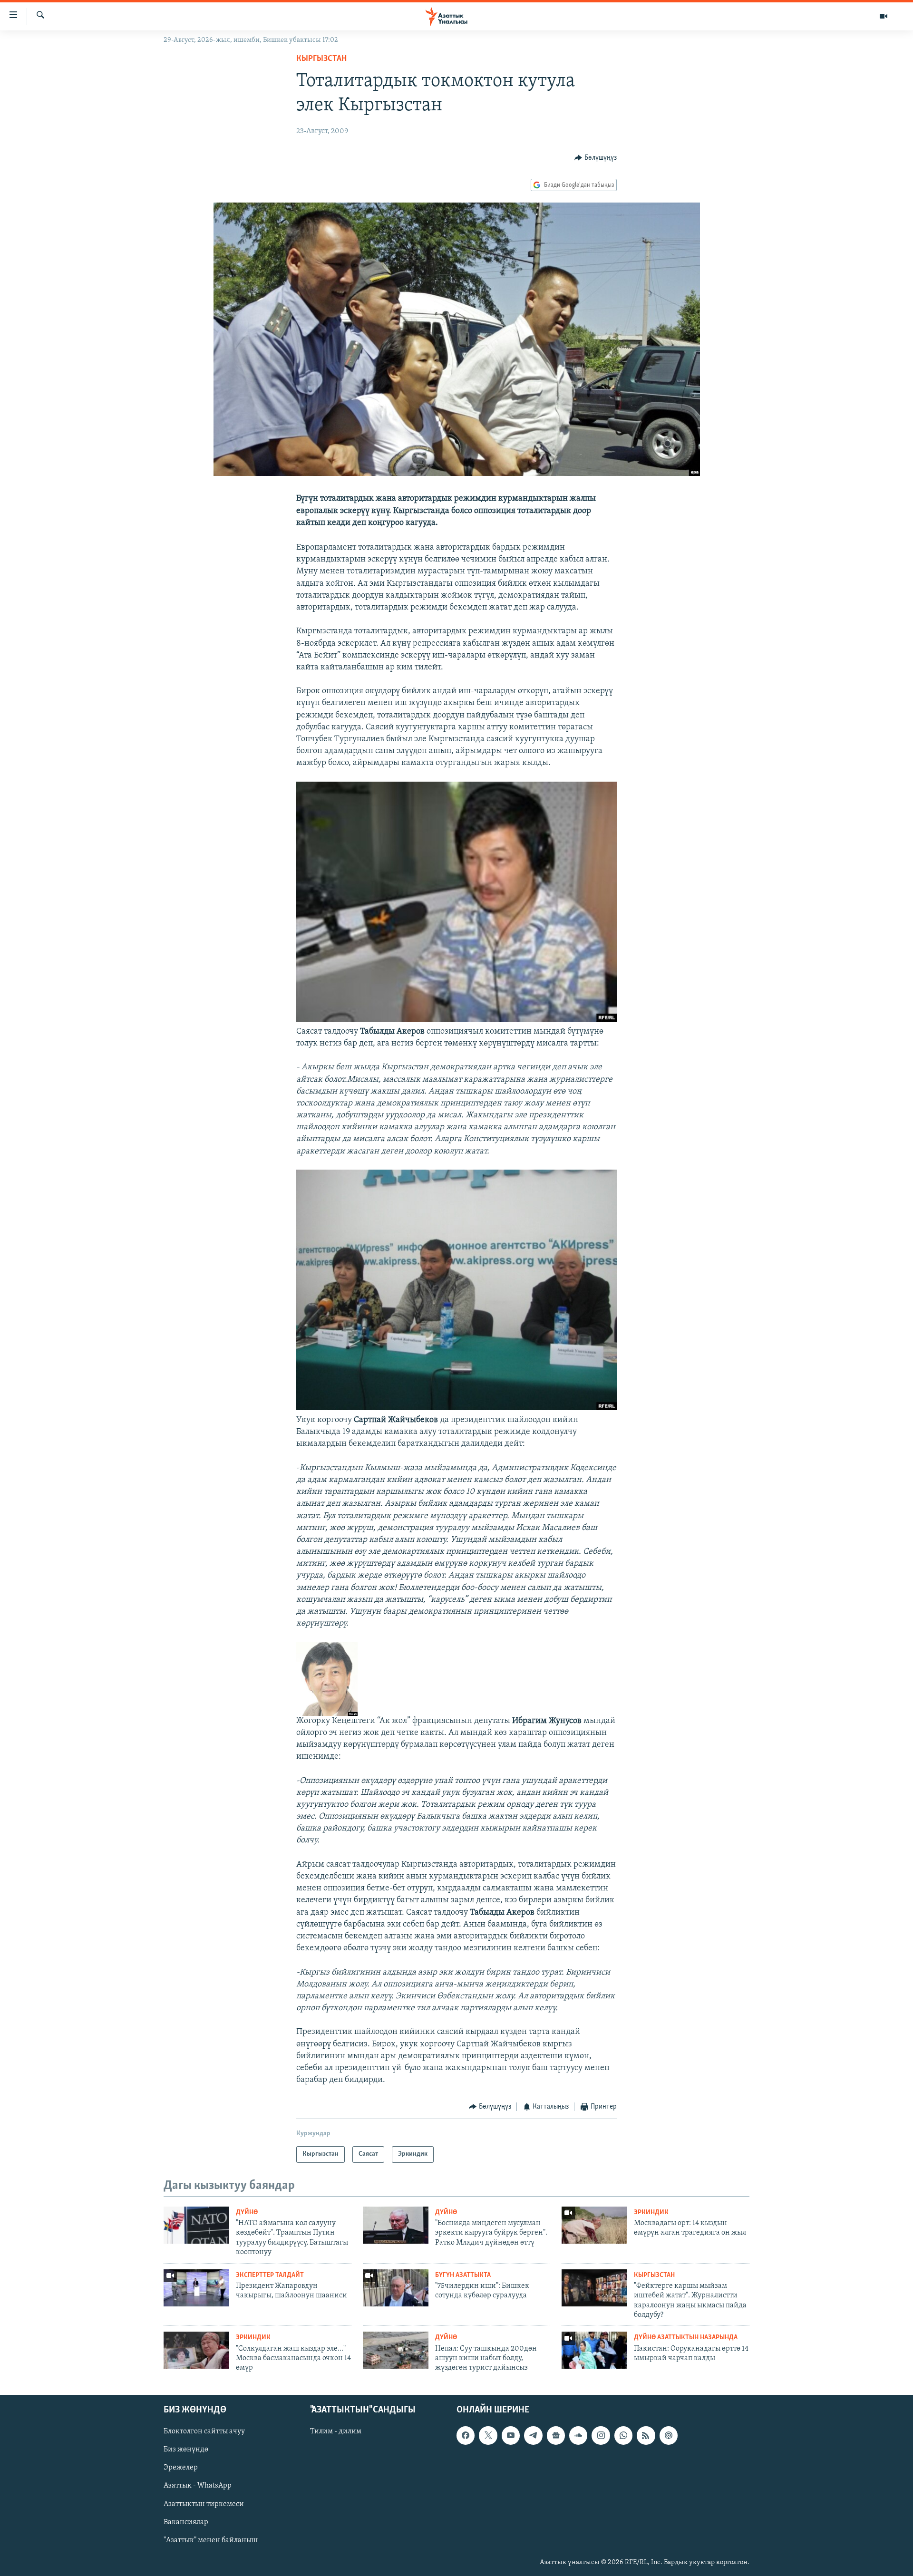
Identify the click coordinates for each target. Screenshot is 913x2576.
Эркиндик (651, 2213)
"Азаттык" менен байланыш (211, 2540)
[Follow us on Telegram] (533, 2435)
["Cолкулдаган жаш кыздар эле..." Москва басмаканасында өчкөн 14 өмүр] (196, 2350)
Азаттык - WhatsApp (198, 2486)
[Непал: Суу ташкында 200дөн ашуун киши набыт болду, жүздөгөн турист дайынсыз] (396, 2350)
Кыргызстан (321, 59)
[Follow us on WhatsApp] (623, 2435)
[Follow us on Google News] (556, 2435)
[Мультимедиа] (884, 16)
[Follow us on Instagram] (601, 2435)
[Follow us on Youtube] (511, 2435)
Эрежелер (181, 2468)
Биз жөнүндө (186, 2450)
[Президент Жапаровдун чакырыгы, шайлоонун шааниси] (196, 2288)
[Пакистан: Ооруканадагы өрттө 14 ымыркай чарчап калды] (594, 2350)
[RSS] (646, 2435)
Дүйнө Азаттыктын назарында (686, 2338)
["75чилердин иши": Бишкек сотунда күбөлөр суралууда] (396, 2288)
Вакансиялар (186, 2522)
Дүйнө (247, 2213)
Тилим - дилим (336, 2431)
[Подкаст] (669, 2435)
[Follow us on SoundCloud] (578, 2435)
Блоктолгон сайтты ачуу (204, 2431)
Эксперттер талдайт (270, 2275)
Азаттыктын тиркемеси (204, 2504)
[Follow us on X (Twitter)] (488, 2435)
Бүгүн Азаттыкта (463, 2275)
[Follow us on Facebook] (466, 2435)
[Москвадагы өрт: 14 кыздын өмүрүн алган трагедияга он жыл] (594, 2225)
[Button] (596, 158)
